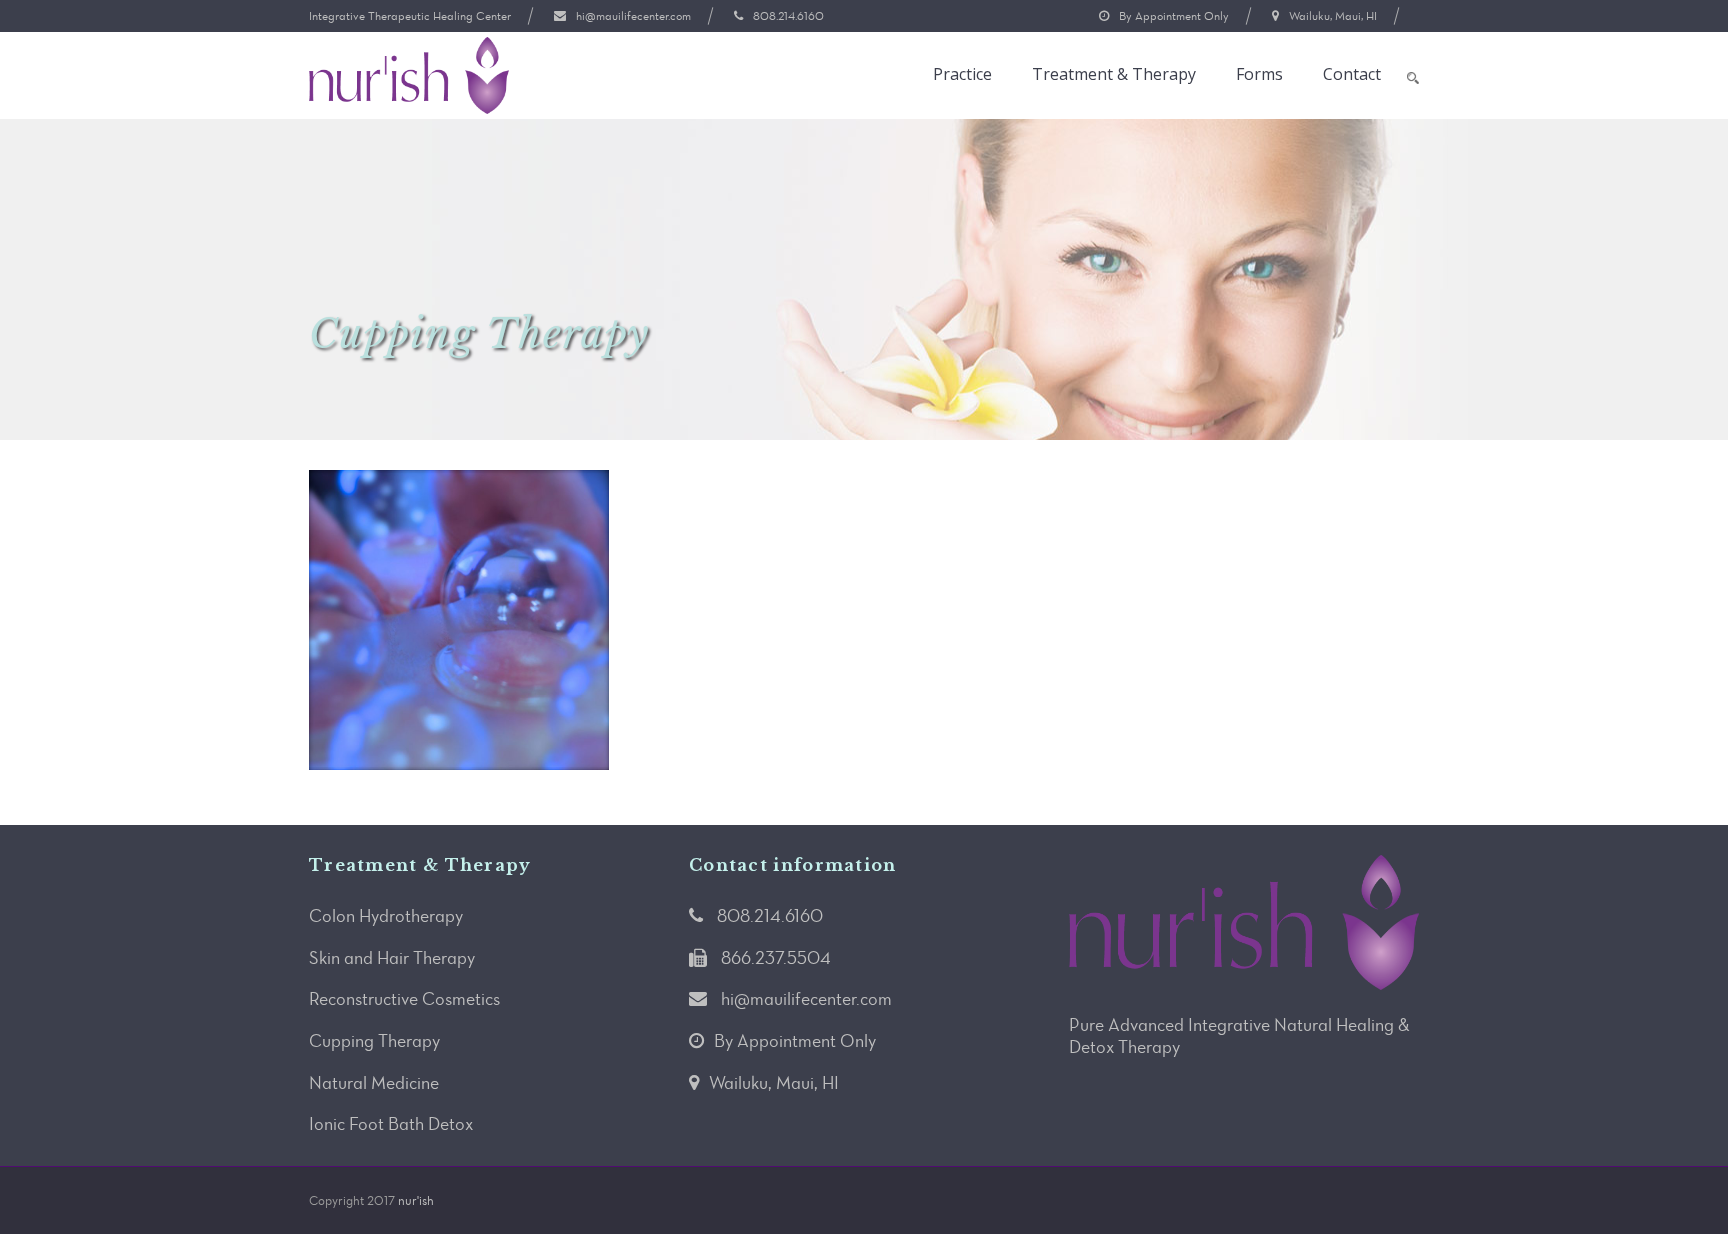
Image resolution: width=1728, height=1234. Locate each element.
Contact (1352, 74)
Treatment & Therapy (1114, 74)
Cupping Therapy (374, 1041)
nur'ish (416, 1200)
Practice (962, 74)
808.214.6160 (788, 16)
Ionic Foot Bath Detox (391, 1124)
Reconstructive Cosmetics (404, 999)
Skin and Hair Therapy (392, 958)
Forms (1259, 74)
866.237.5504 (776, 958)
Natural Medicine (374, 1083)
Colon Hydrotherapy (386, 916)
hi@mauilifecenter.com (633, 16)
